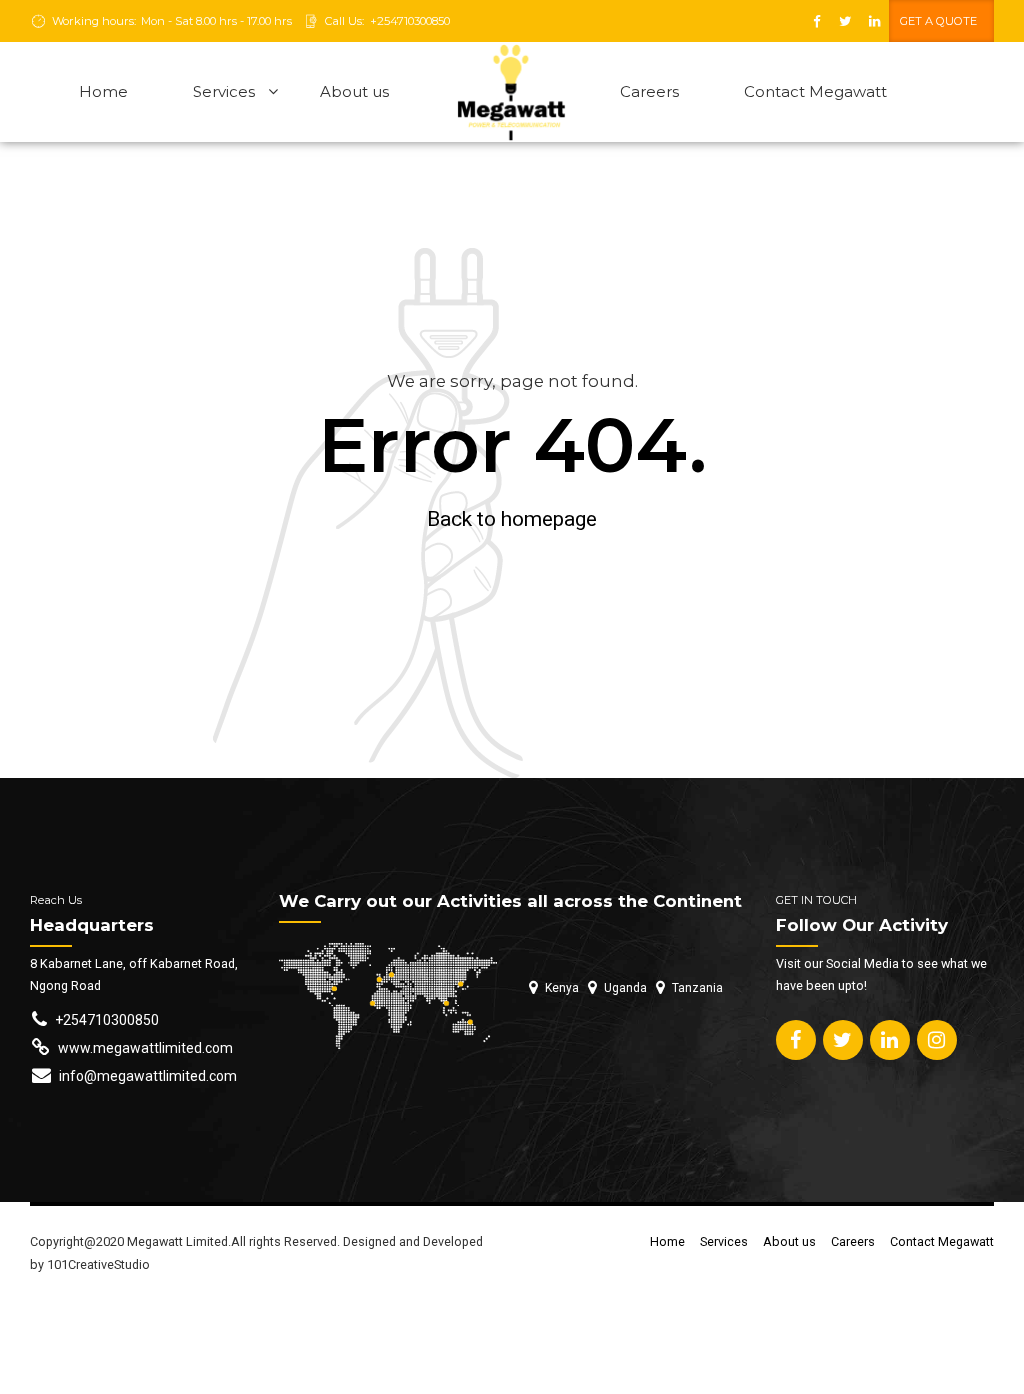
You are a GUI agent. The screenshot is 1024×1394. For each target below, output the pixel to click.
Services (224, 91)
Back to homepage (512, 519)
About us (354, 91)
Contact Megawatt (815, 91)
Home (103, 91)
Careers (649, 91)
